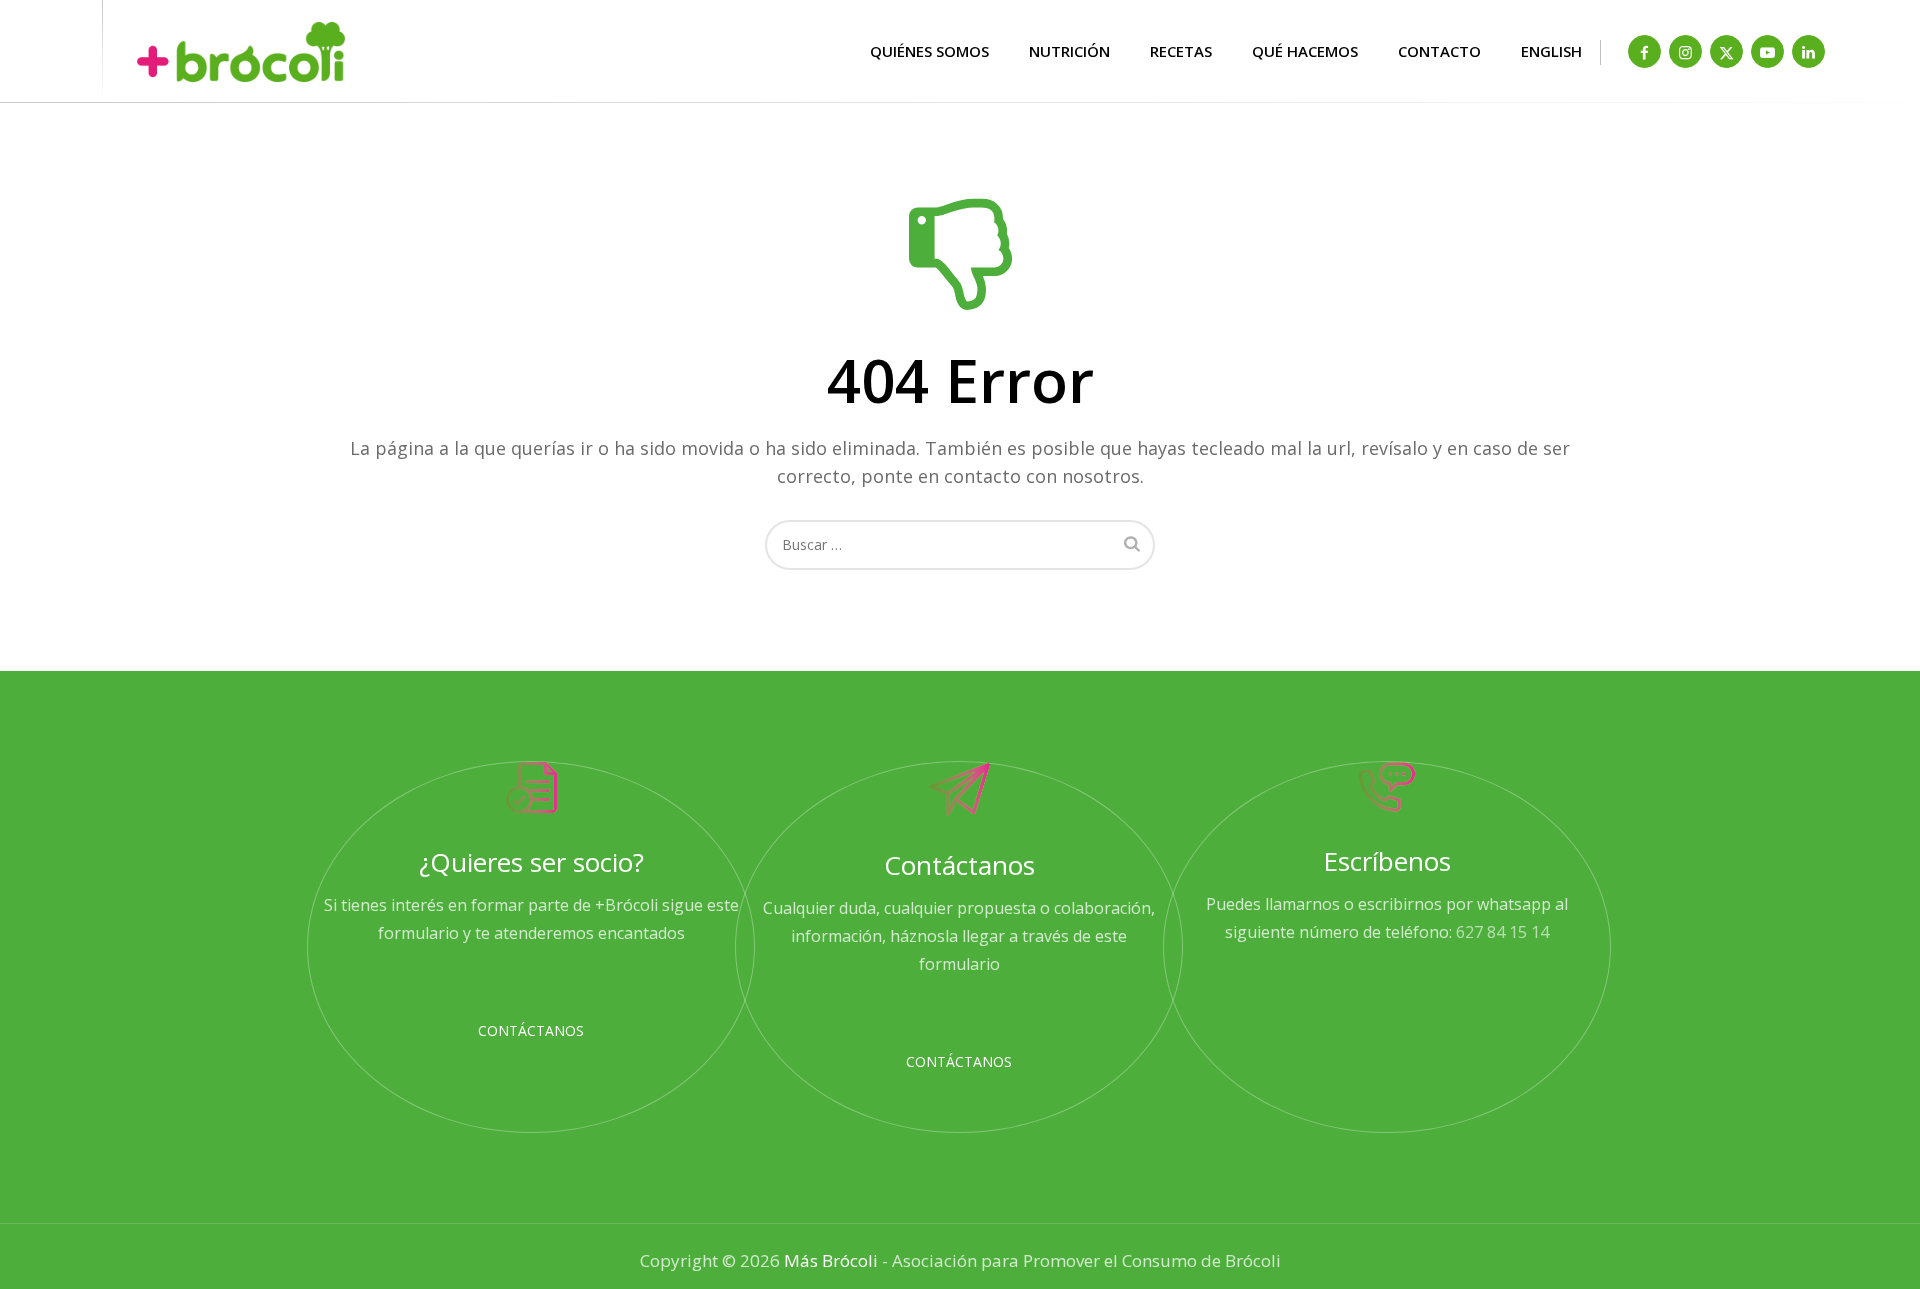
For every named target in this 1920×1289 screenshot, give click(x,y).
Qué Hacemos (1305, 51)
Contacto (1439, 51)
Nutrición (1069, 51)
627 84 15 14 (1502, 932)
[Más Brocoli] (141, 51)
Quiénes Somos (929, 51)
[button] (531, 1030)
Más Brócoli (831, 1260)
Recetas (1181, 51)
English (1551, 51)
